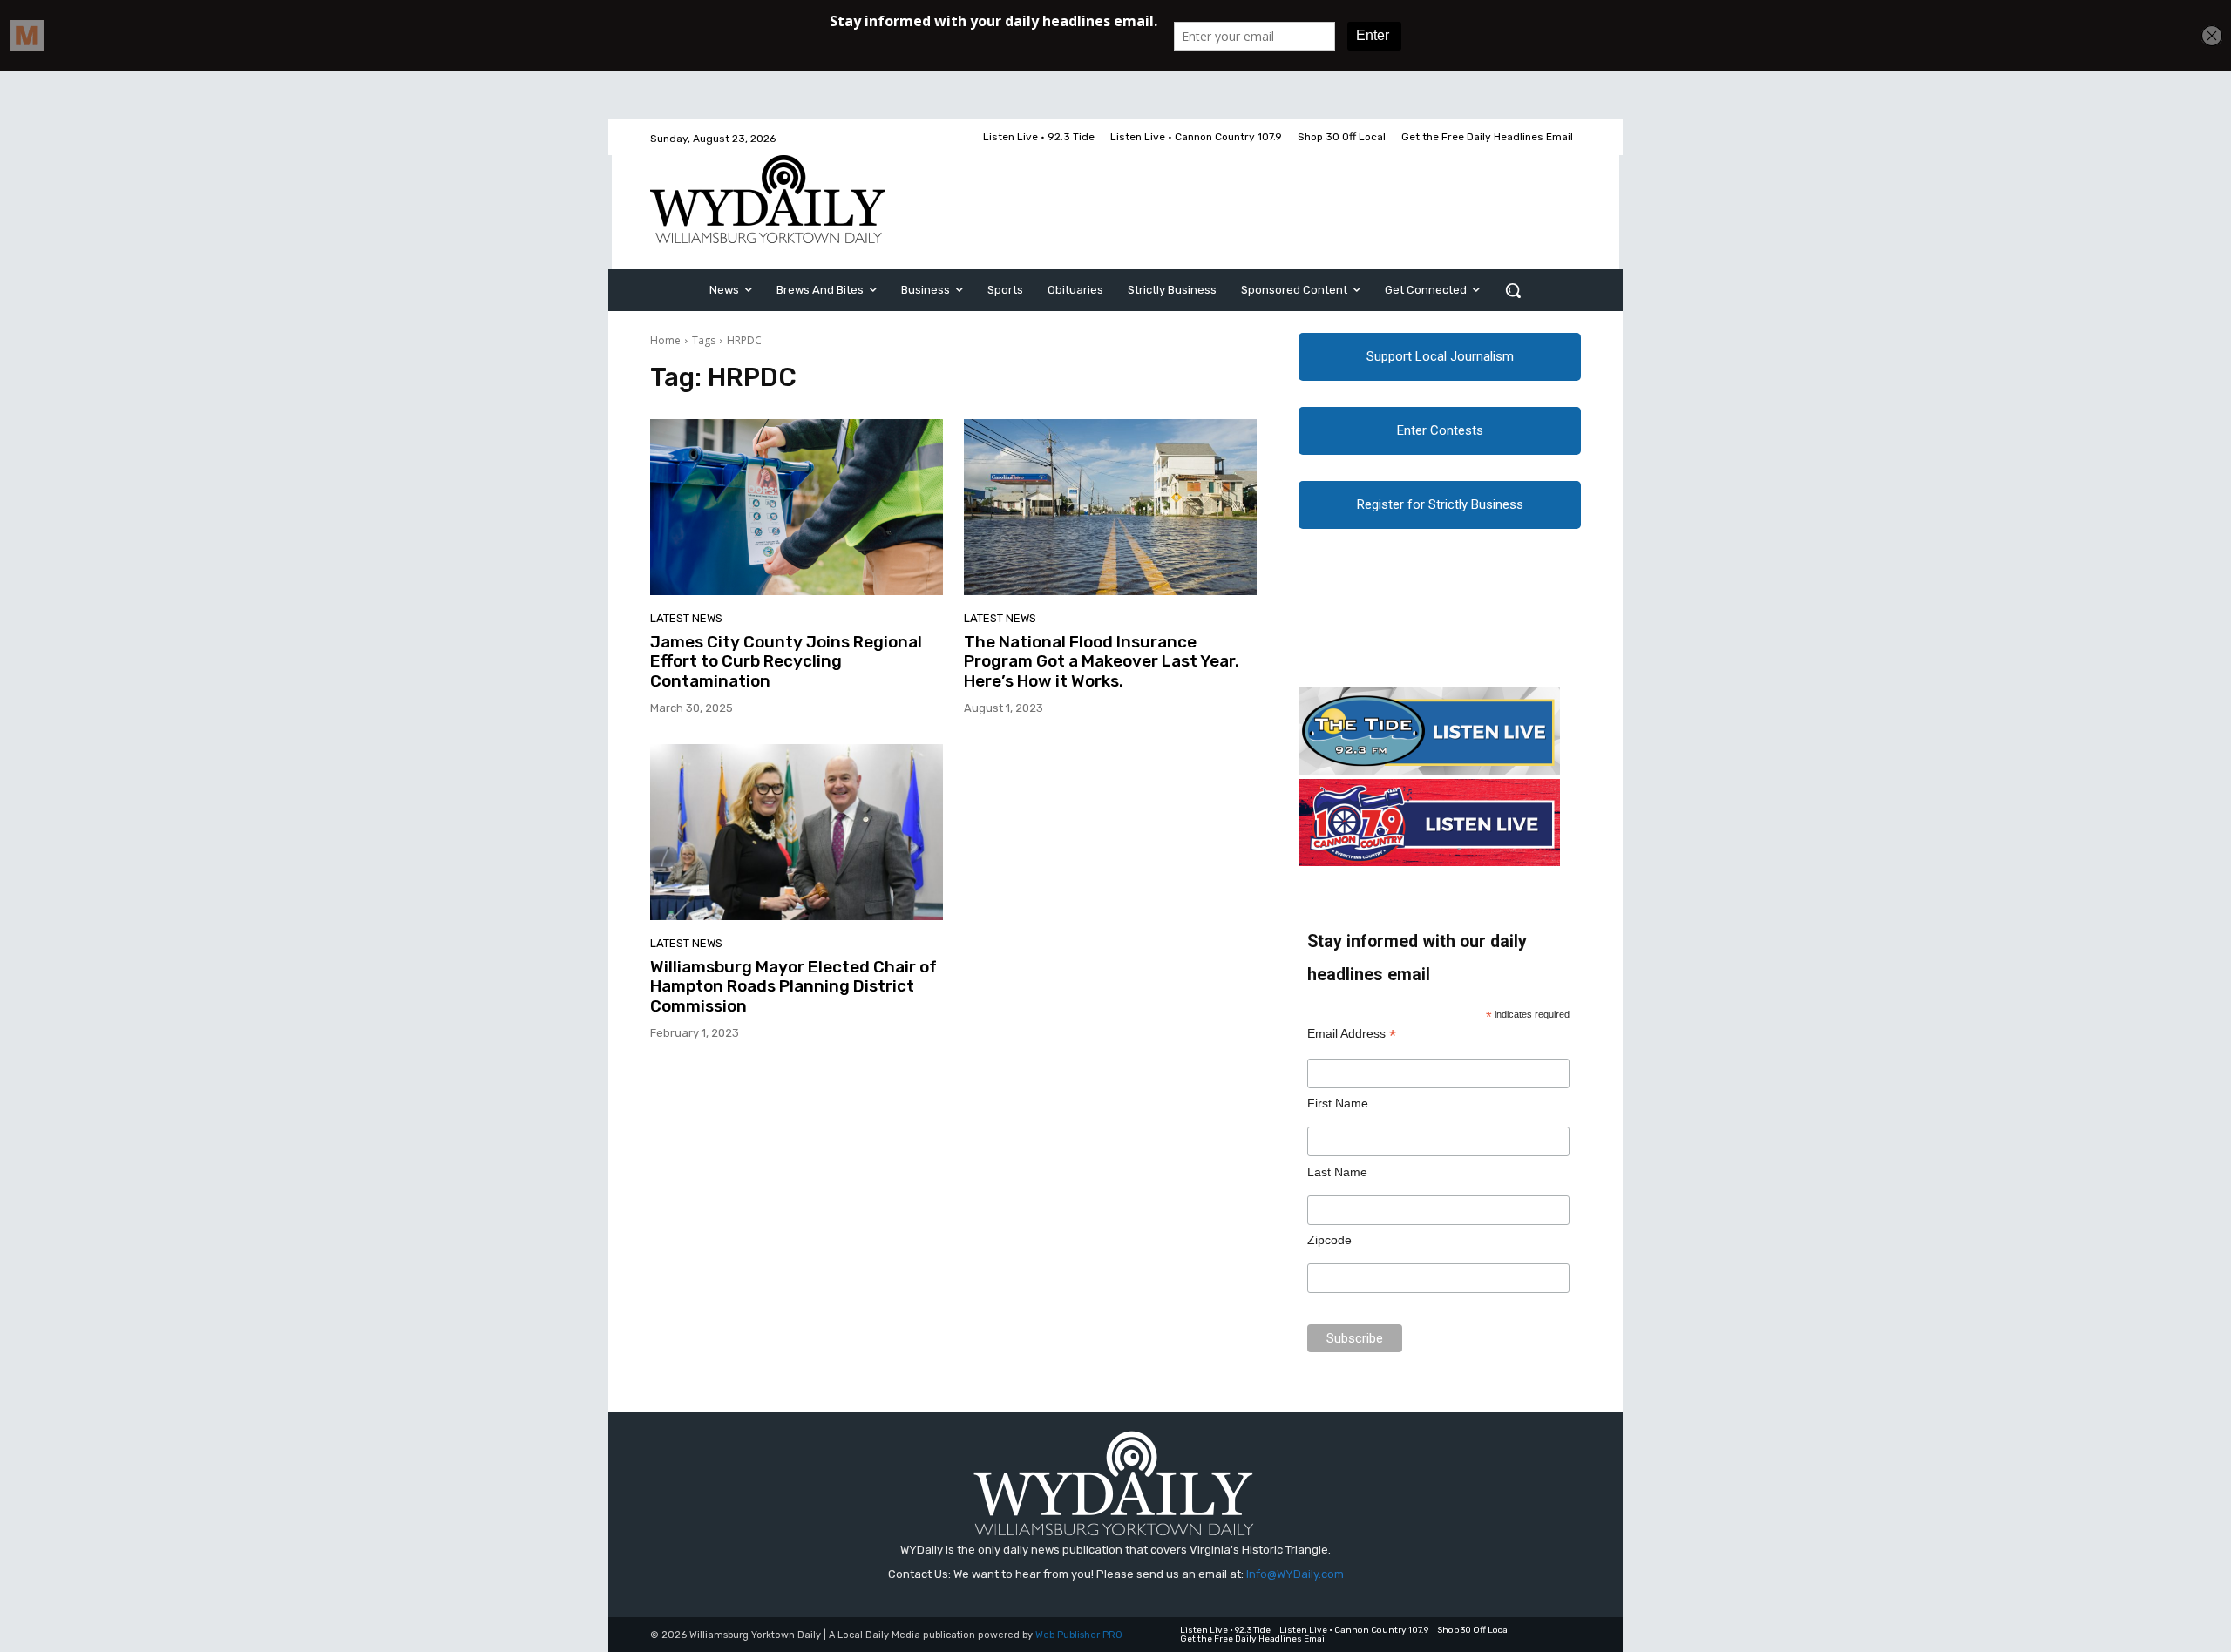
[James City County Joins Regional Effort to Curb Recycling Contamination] (797, 507)
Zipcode (1329, 1240)
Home (665, 340)
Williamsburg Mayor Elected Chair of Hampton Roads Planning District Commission (793, 987)
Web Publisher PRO (1079, 1635)
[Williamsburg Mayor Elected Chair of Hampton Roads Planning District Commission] (797, 832)
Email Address (1352, 1034)
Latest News (686, 618)
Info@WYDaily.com (1295, 1574)
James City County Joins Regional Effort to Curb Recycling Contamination (786, 662)
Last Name (1337, 1172)
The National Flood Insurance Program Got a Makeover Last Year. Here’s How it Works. (1102, 662)
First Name (1338, 1103)
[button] (1513, 290)
